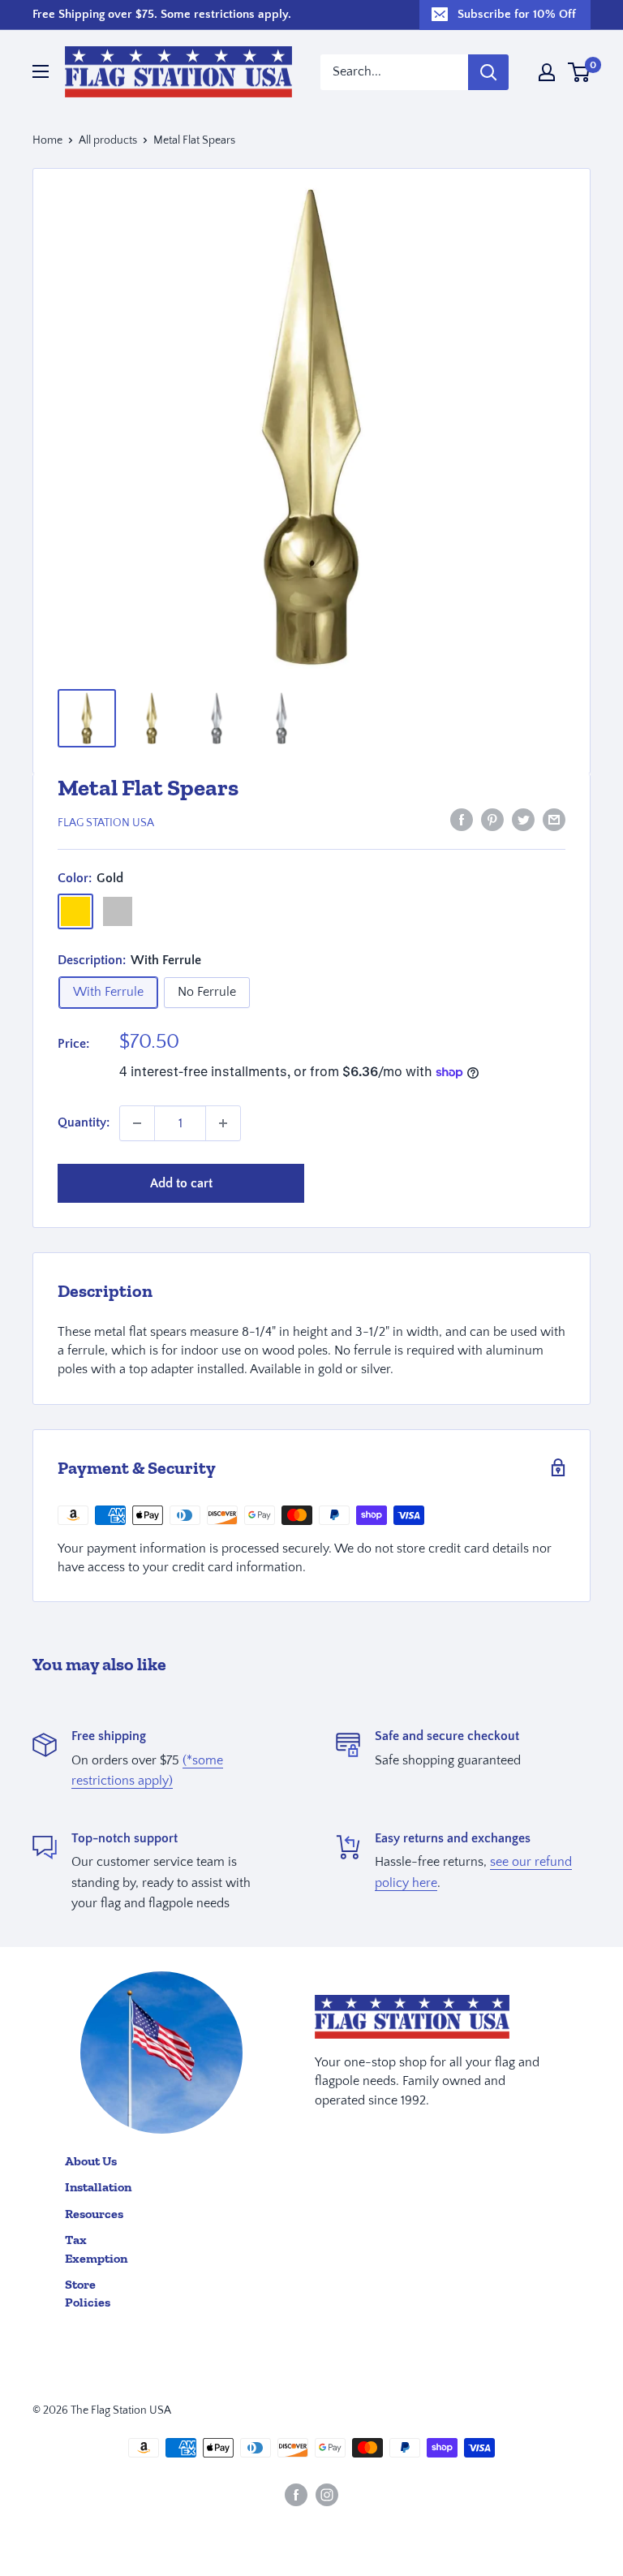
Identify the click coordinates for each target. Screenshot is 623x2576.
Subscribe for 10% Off (517, 14)
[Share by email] (554, 820)
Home (47, 140)
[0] (580, 72)
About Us (91, 2161)
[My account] (547, 72)
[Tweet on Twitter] (523, 820)
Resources (94, 2214)
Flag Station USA (106, 823)
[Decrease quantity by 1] (137, 1123)
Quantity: (84, 1122)
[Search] (488, 72)
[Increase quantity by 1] (223, 1123)
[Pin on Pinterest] (492, 820)
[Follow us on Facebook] (296, 2495)
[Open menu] (41, 71)
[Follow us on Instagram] (327, 2495)
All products (108, 140)
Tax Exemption (96, 2249)
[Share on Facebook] (462, 820)
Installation (98, 2187)
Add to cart (181, 1183)
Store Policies (88, 2293)
